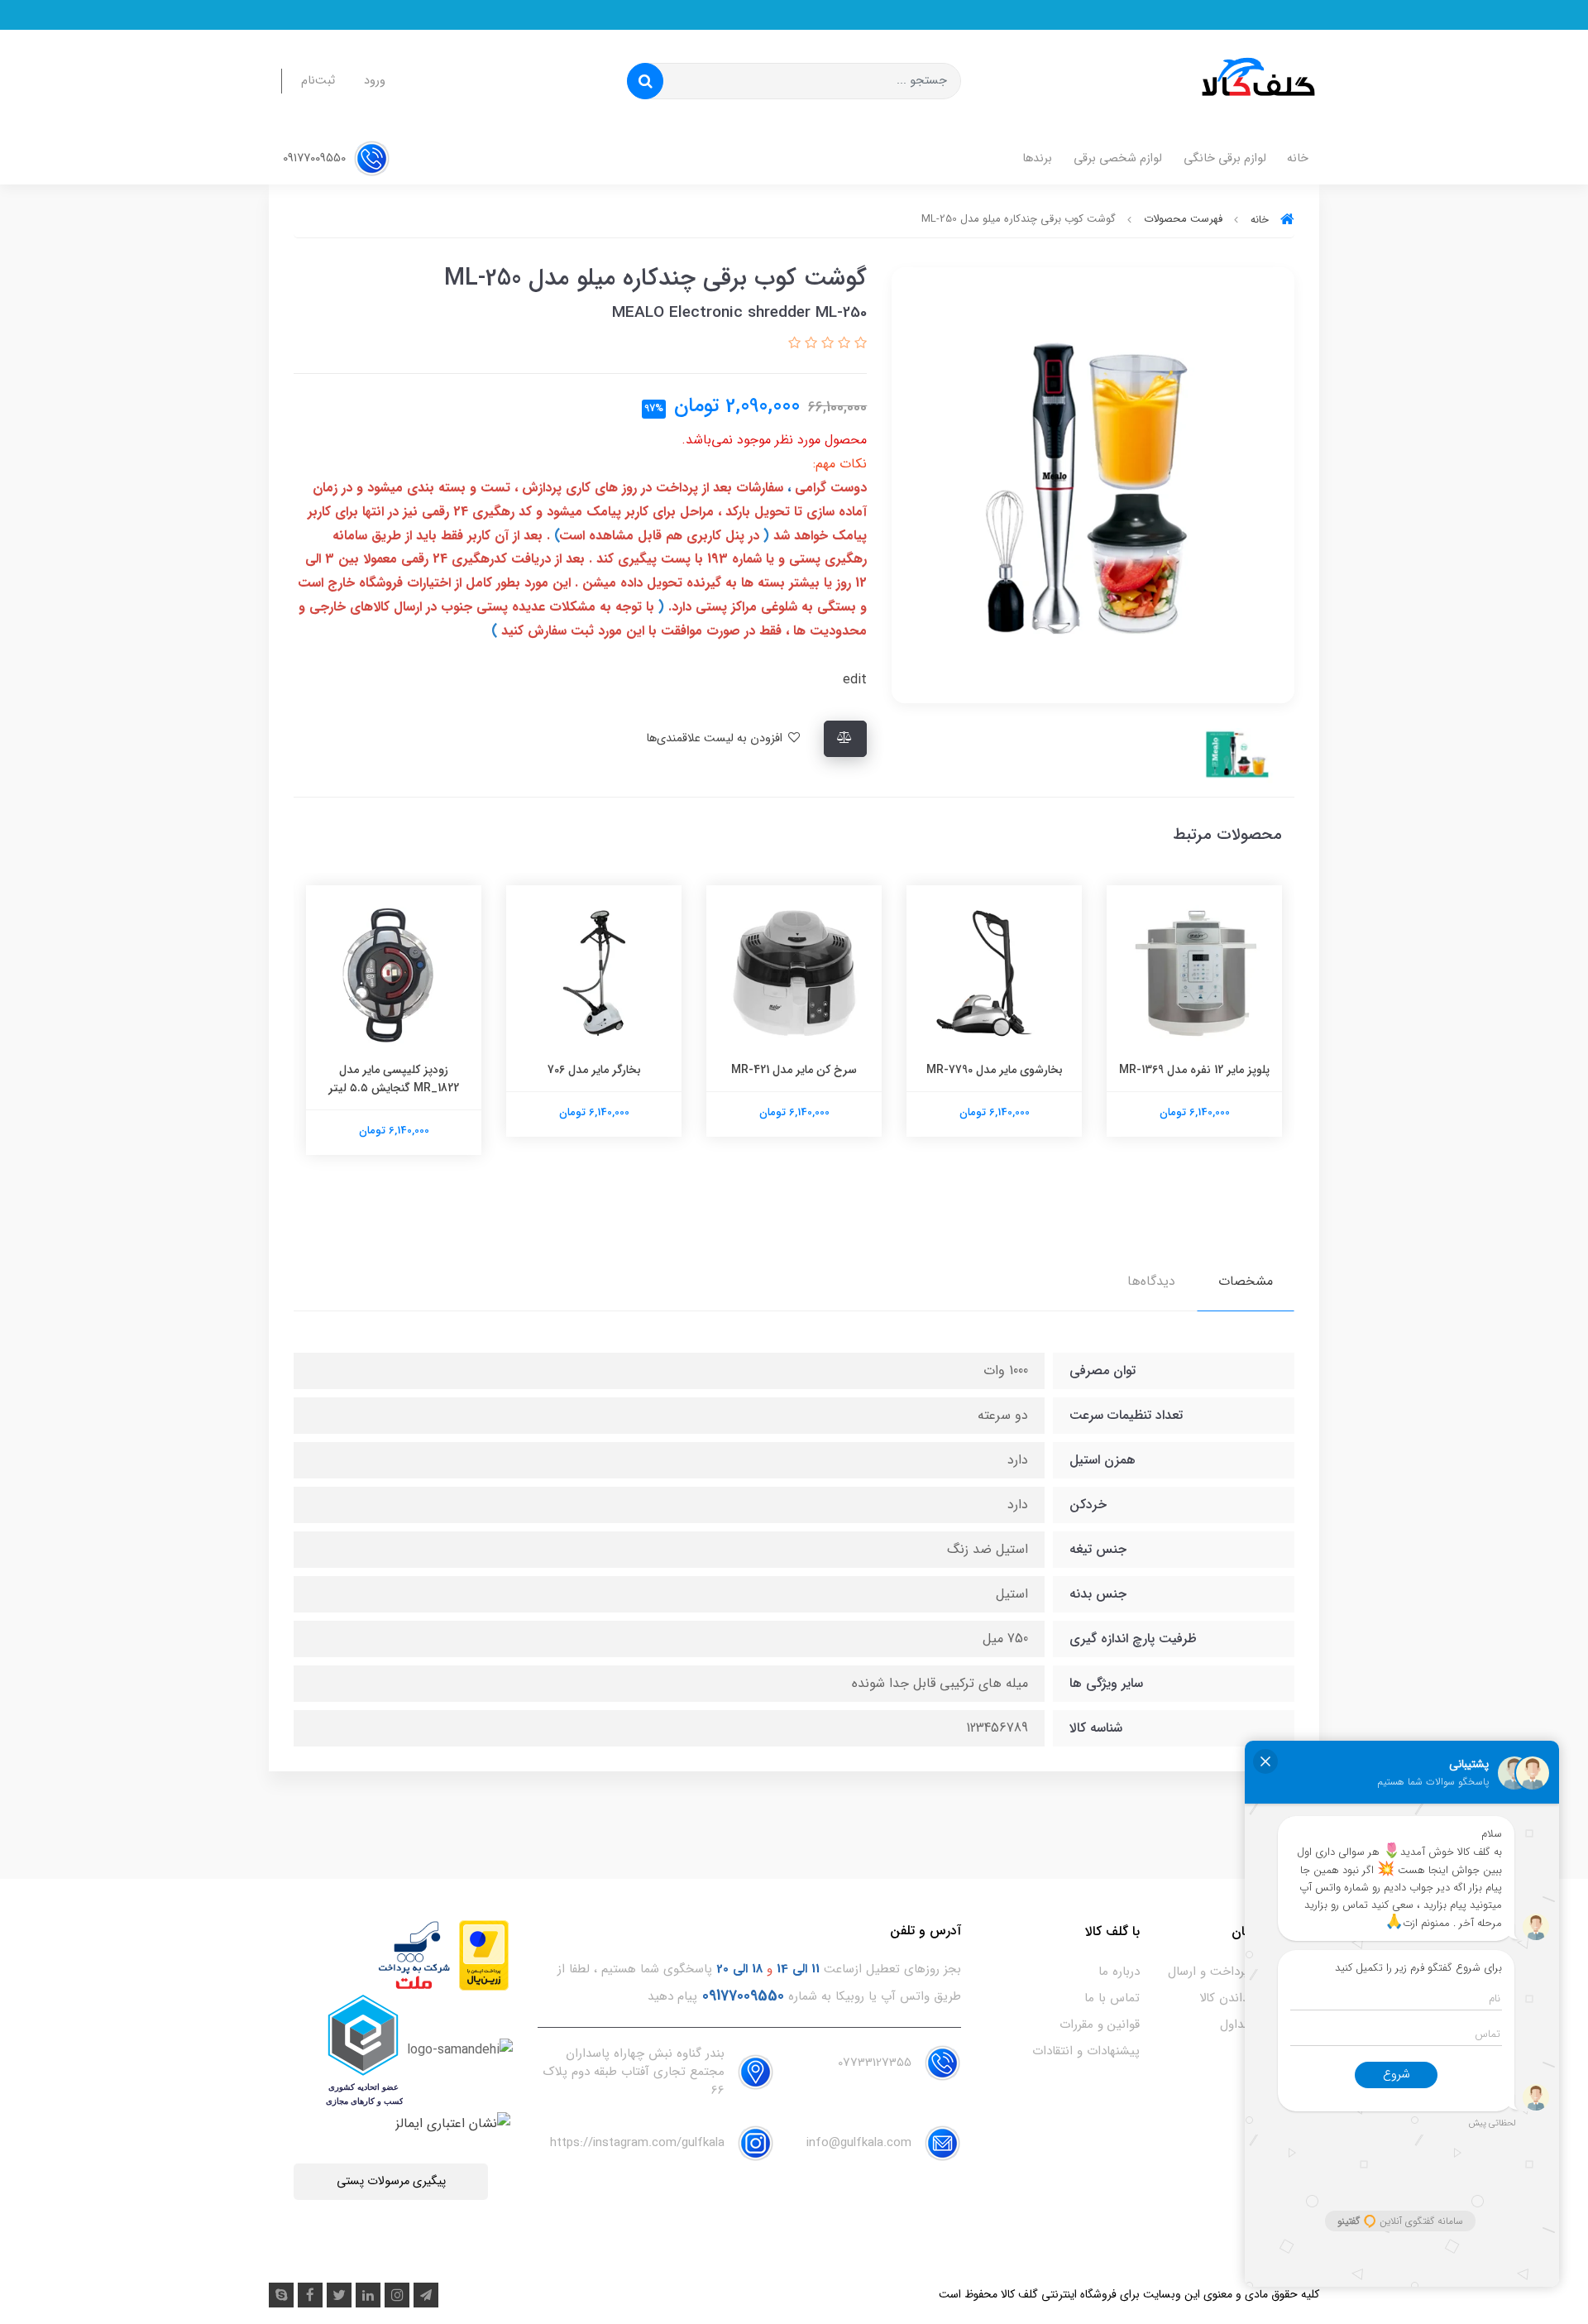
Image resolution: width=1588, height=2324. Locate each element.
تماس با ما (1112, 1998)
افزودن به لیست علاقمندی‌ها (716, 738)
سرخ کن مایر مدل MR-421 (994, 1070)
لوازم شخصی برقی (1118, 158)
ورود (375, 81)
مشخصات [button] (1246, 1281)
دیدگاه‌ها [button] (1151, 1281)
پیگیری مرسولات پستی (391, 2181)
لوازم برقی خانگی (1225, 158)
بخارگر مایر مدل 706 (794, 1070)
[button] (859, 344)
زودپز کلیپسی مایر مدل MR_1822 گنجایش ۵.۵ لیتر (594, 1079)
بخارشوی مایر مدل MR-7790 (1195, 1070)
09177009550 (316, 158)
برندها (1037, 158)
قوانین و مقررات (1100, 2025)
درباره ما (1119, 1972)
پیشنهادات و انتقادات (1086, 2051)
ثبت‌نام (318, 81)
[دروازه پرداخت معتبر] (484, 1955)
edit (855, 680)
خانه (1298, 158)
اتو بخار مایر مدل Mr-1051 (394, 1070)
